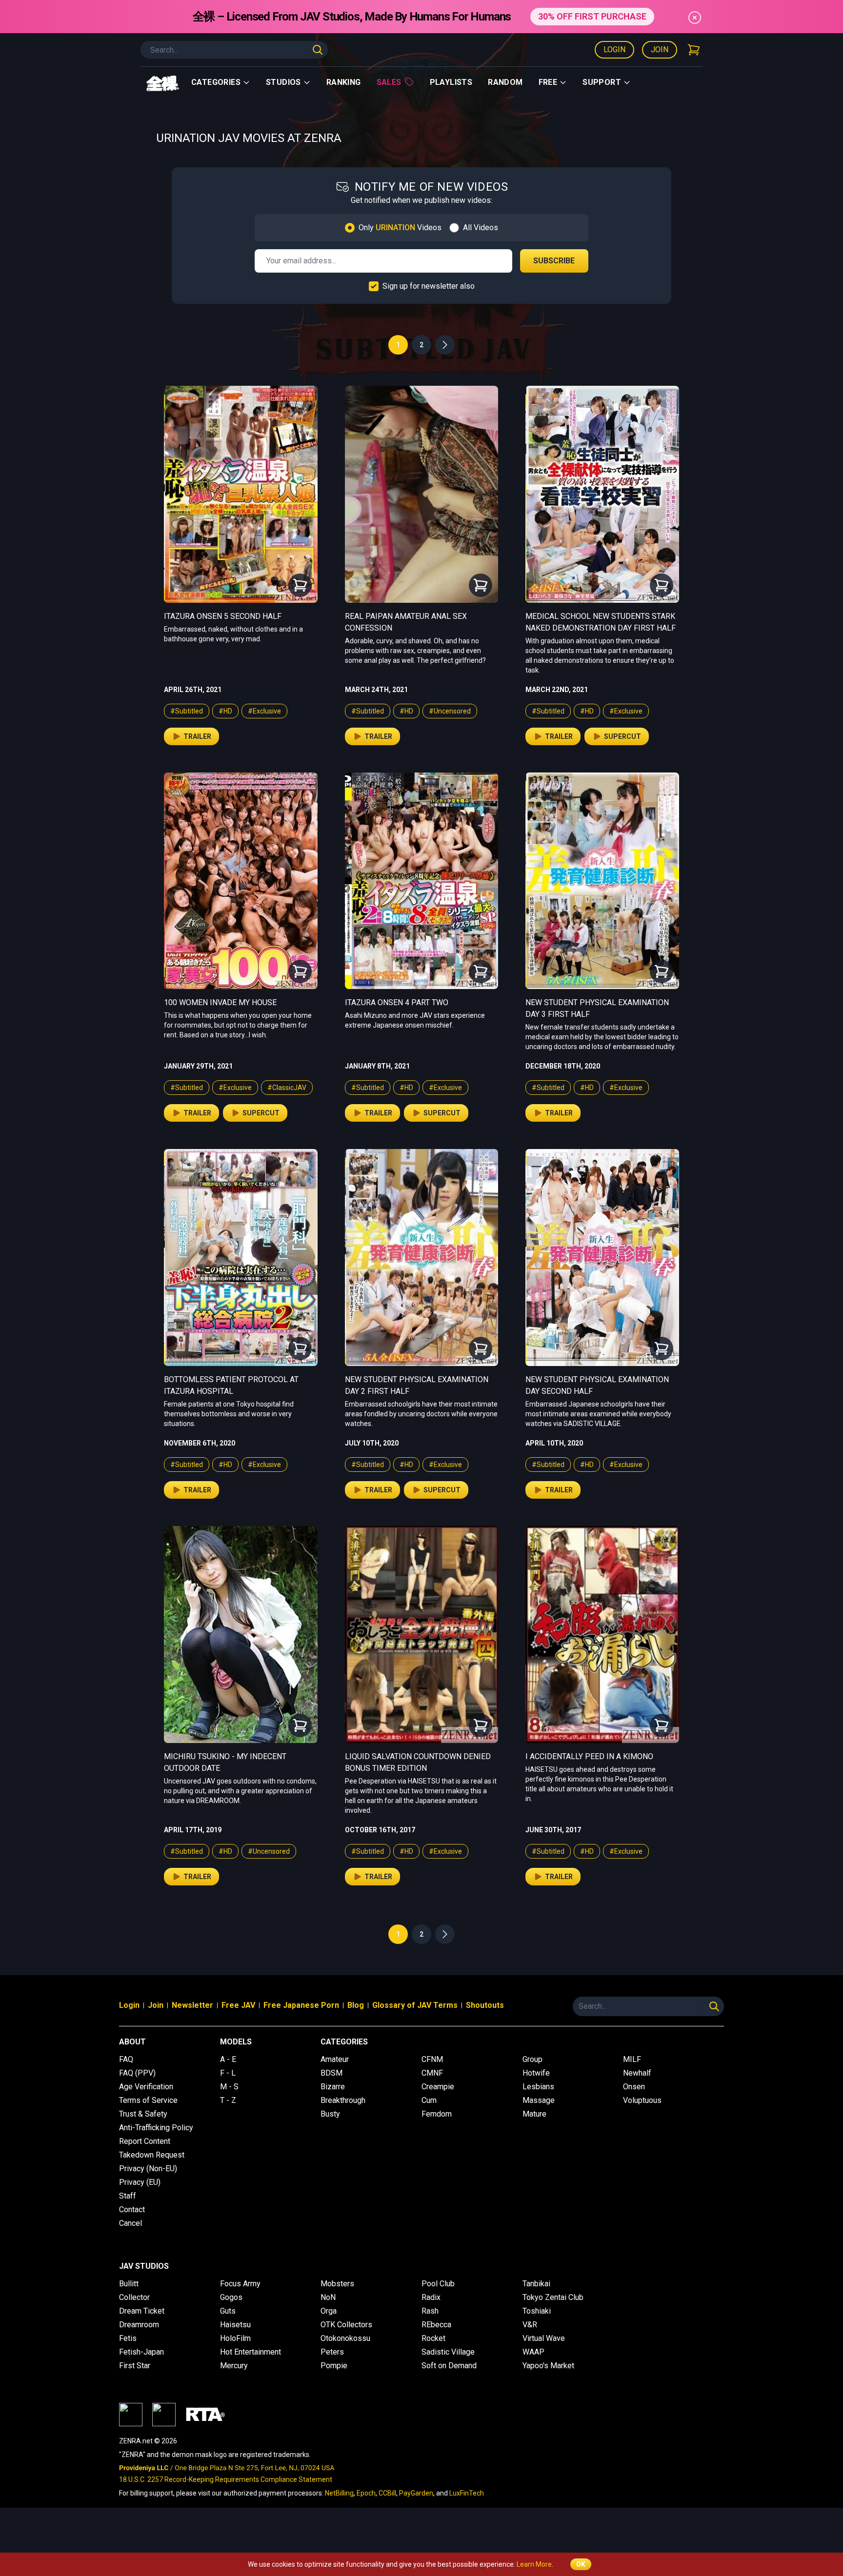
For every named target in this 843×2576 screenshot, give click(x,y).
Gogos (231, 2297)
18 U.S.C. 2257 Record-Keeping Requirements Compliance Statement (226, 2479)
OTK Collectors (346, 2325)
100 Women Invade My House (220, 1002)
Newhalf (637, 2073)
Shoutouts (485, 2005)
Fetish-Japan (141, 2352)
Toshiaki (537, 2311)
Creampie (438, 2087)
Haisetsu (235, 2325)
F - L (228, 2073)
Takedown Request (152, 2155)
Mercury (234, 2366)
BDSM (331, 2073)
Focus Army (240, 2284)
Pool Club (438, 2284)
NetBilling (339, 2493)
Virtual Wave (544, 2338)
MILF (632, 2059)
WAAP (533, 2352)
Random (505, 82)
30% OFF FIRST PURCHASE (592, 16)
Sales (389, 82)
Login (614, 50)
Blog (356, 2005)
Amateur (335, 2059)
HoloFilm (235, 2338)
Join (660, 50)
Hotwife (536, 2073)
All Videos (481, 228)
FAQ (126, 2059)
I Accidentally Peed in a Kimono (589, 1756)
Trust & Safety (143, 2114)
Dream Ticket (142, 2311)
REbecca (436, 2325)
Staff (128, 2196)
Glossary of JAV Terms (415, 2005)
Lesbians (538, 2087)
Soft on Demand (449, 2366)
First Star (135, 2366)
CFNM (432, 2059)
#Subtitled (187, 711)
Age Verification (146, 2087)
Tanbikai (536, 2284)
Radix (431, 2297)
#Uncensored (450, 711)
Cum (429, 2100)
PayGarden (416, 2493)
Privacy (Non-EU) (148, 2169)
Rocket (433, 2338)
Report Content (145, 2141)
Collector (134, 2297)
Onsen (634, 2087)
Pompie (334, 2366)
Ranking (344, 82)
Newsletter (192, 2005)
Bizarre (333, 2087)
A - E (228, 2059)
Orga (329, 2311)
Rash (430, 2311)
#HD (225, 711)
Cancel (130, 2223)
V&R (530, 2325)
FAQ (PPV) (137, 2073)
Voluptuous (642, 2100)
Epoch (366, 2493)
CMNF (432, 2073)
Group (532, 2059)
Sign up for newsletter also (429, 286)
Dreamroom (139, 2325)
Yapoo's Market (548, 2366)
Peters (332, 2352)
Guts (228, 2311)
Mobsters (337, 2284)
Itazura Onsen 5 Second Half (223, 616)
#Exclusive (264, 711)
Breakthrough (343, 2100)
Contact (132, 2209)
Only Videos (400, 228)
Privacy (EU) (140, 2182)
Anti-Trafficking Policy (156, 2128)
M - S (229, 2087)
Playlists (451, 82)
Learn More (534, 2564)
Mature (534, 2114)
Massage (539, 2100)
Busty (330, 2114)
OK (581, 2564)
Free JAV (238, 2005)
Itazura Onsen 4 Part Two (397, 1002)
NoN (328, 2297)
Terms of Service (148, 2100)
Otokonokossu (345, 2338)
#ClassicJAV (287, 1088)
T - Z (228, 2100)
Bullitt (129, 2284)
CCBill (387, 2493)
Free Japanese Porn (301, 2005)
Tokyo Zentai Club (553, 2297)
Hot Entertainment (251, 2352)
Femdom (437, 2114)
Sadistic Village (448, 2352)
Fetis (128, 2338)
